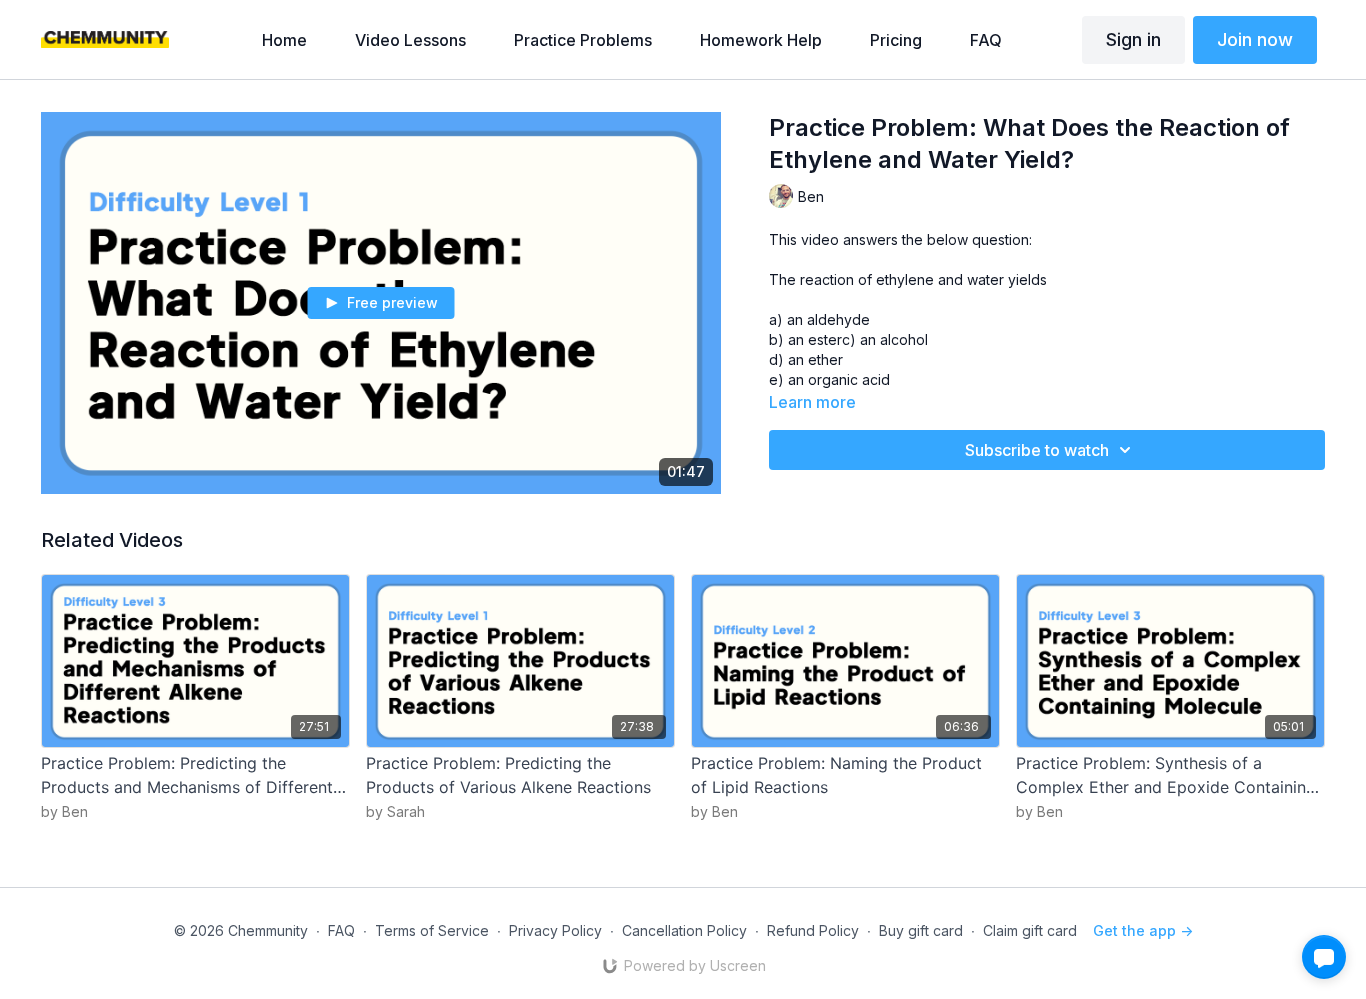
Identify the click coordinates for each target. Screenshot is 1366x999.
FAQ (341, 930)
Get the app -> (1143, 930)
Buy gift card (921, 930)
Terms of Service (432, 930)
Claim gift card (1030, 930)
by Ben (64, 811)
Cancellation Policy (684, 930)
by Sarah (395, 811)
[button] (1324, 957)
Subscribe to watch (1037, 450)
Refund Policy (813, 930)
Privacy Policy (555, 930)
